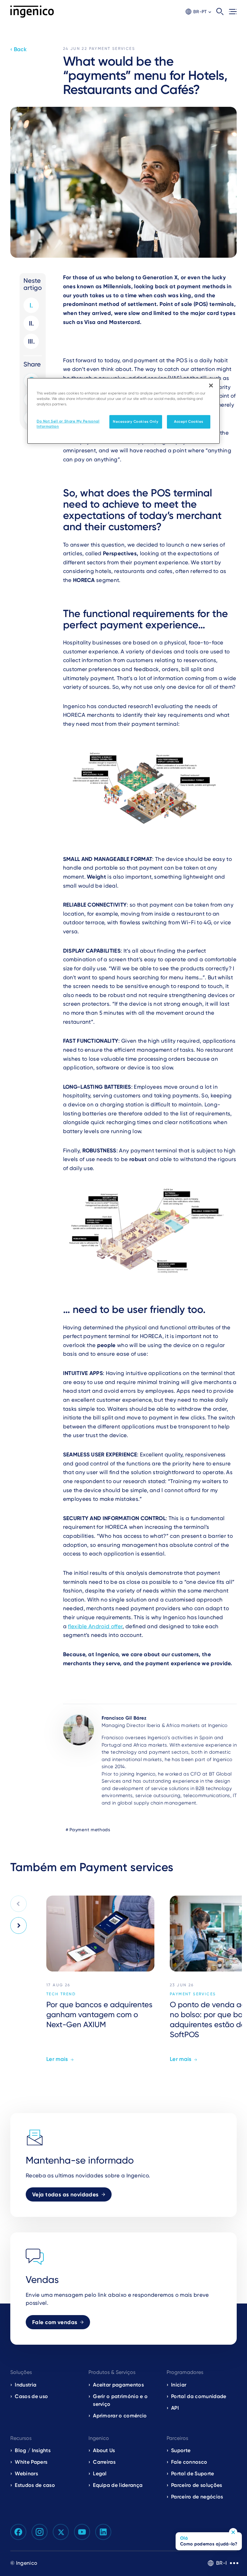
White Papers (31, 2462)
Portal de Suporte (192, 2474)
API (175, 2408)
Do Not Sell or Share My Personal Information (68, 424)
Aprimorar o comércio (120, 2416)
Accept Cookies (189, 421)
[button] (198, 12)
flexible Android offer (95, 1626)
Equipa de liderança (118, 2485)
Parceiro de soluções (197, 2485)
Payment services (112, 49)
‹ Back (18, 49)
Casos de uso (31, 2396)
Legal (100, 2474)
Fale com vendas (55, 2322)
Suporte (181, 2450)
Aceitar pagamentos (118, 2385)
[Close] (211, 385)
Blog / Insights (33, 2450)
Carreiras (104, 2462)
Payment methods (90, 1830)
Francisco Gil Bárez (124, 1718)
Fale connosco (189, 2462)
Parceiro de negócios (197, 2497)
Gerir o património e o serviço (120, 2400)
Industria (26, 2385)
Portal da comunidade (199, 2396)
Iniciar (179, 2385)
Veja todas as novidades (65, 2194)
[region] (123, 411)
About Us (104, 2450)
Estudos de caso (35, 2485)
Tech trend (61, 1994)
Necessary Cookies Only (136, 421)
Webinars (26, 2474)
